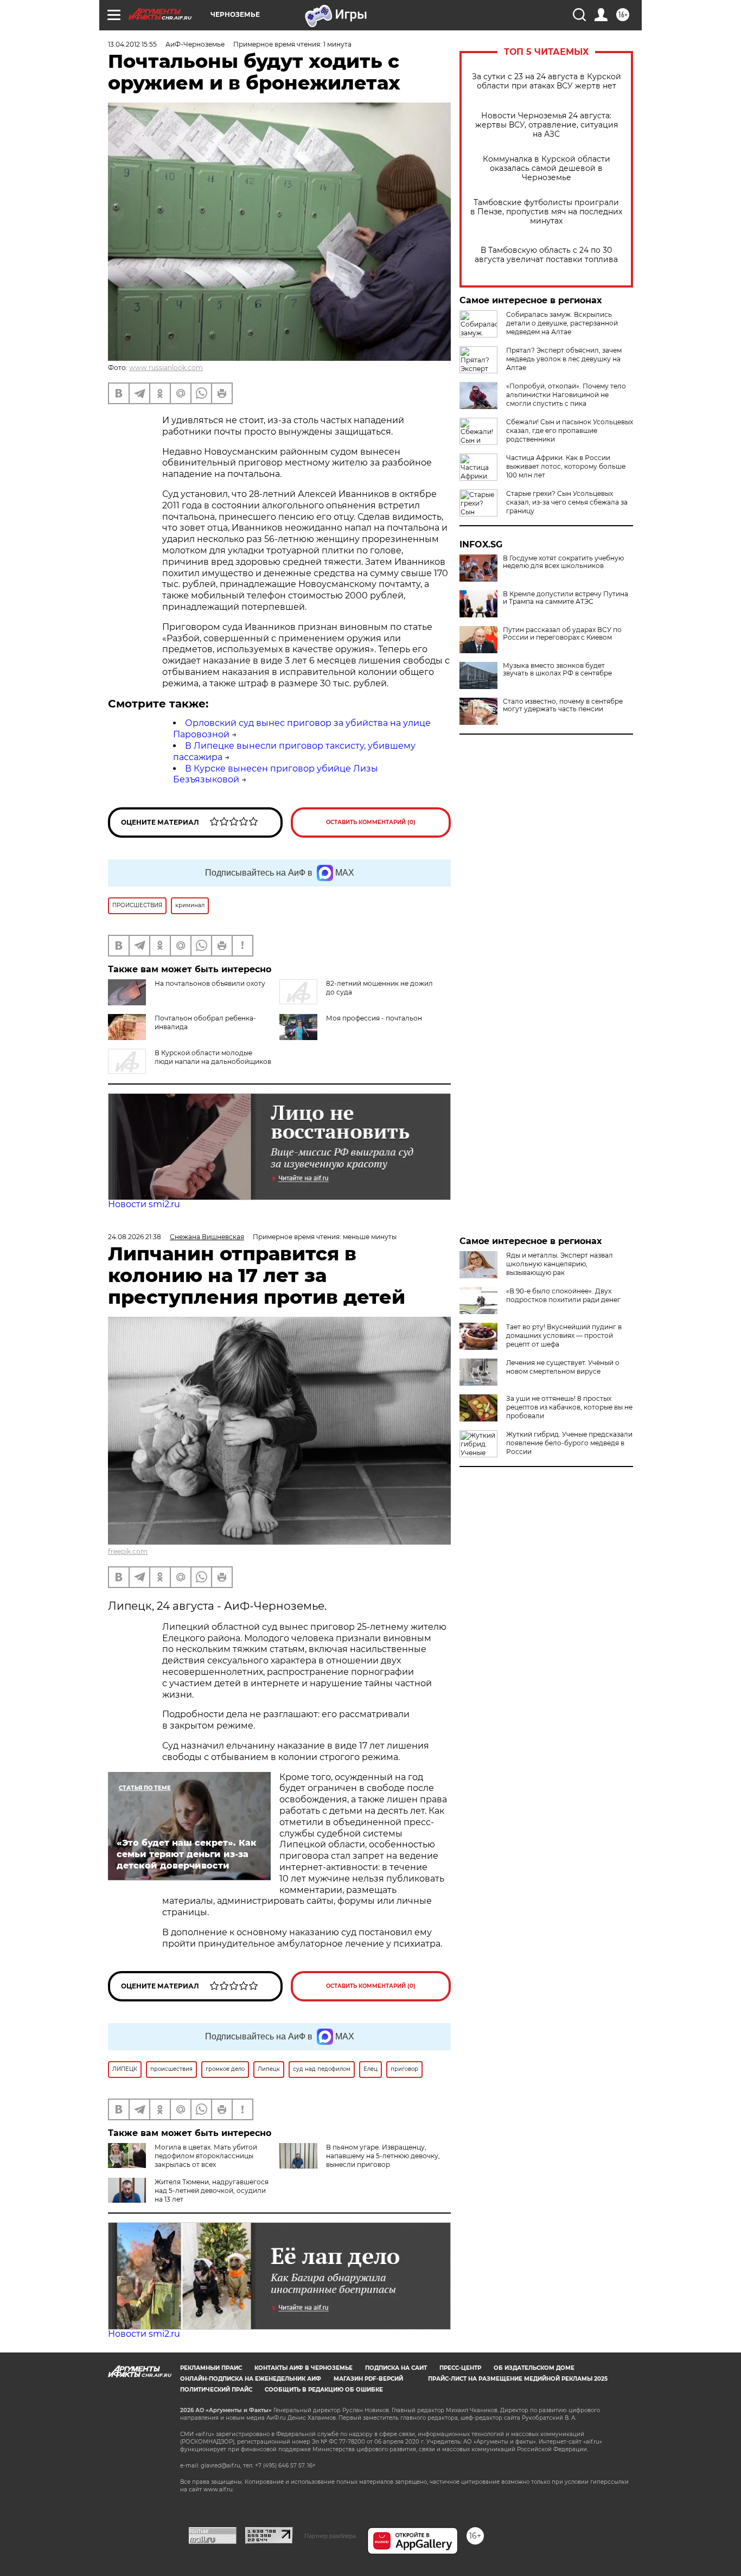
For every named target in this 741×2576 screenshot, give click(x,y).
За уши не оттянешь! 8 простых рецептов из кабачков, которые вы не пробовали (569, 1407)
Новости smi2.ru (144, 1204)
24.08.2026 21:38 (135, 1237)
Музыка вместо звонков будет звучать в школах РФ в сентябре (557, 669)
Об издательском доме (534, 2368)
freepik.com (128, 1551)
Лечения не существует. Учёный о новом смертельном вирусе (563, 1367)
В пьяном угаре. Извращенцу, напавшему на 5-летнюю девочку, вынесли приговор (383, 2156)
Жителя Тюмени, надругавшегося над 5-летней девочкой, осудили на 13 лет (212, 2191)
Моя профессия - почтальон (374, 1018)
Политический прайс (216, 2390)
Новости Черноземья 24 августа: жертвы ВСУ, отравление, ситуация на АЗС (547, 125)
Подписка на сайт (396, 2368)
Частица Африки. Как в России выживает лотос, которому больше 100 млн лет (566, 466)
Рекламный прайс (211, 2368)
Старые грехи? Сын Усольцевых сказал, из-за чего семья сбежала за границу (567, 502)
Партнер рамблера (330, 2536)
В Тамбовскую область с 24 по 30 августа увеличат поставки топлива (546, 255)
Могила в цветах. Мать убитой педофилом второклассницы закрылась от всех (206, 2156)
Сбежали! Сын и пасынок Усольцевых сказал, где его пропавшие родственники (570, 431)
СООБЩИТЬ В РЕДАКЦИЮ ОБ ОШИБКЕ (324, 2390)
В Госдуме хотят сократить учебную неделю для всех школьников (563, 562)
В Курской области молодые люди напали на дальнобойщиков (213, 1057)
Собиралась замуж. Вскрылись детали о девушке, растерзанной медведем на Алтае (562, 323)
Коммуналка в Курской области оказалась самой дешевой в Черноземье (547, 168)
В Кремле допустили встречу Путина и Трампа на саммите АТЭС (566, 598)
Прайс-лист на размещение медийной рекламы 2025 (518, 2379)
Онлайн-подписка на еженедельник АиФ (251, 2379)
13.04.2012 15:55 (132, 44)
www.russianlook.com (166, 368)
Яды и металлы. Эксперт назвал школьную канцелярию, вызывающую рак (560, 1264)
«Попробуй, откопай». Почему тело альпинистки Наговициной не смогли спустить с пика (566, 395)
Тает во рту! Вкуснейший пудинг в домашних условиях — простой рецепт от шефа (564, 1335)
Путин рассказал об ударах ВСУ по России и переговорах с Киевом (562, 634)
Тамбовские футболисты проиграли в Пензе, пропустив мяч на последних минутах (546, 212)
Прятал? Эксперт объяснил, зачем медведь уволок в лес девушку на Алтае (564, 359)
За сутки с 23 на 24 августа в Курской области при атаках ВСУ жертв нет (547, 81)
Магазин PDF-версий (368, 2379)
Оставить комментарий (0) (371, 822)
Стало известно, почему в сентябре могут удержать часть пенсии (563, 705)
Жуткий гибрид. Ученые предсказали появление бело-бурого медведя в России (569, 1443)
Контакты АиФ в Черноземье (304, 2368)
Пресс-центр (460, 2368)
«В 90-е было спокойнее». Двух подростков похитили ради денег (563, 1295)
